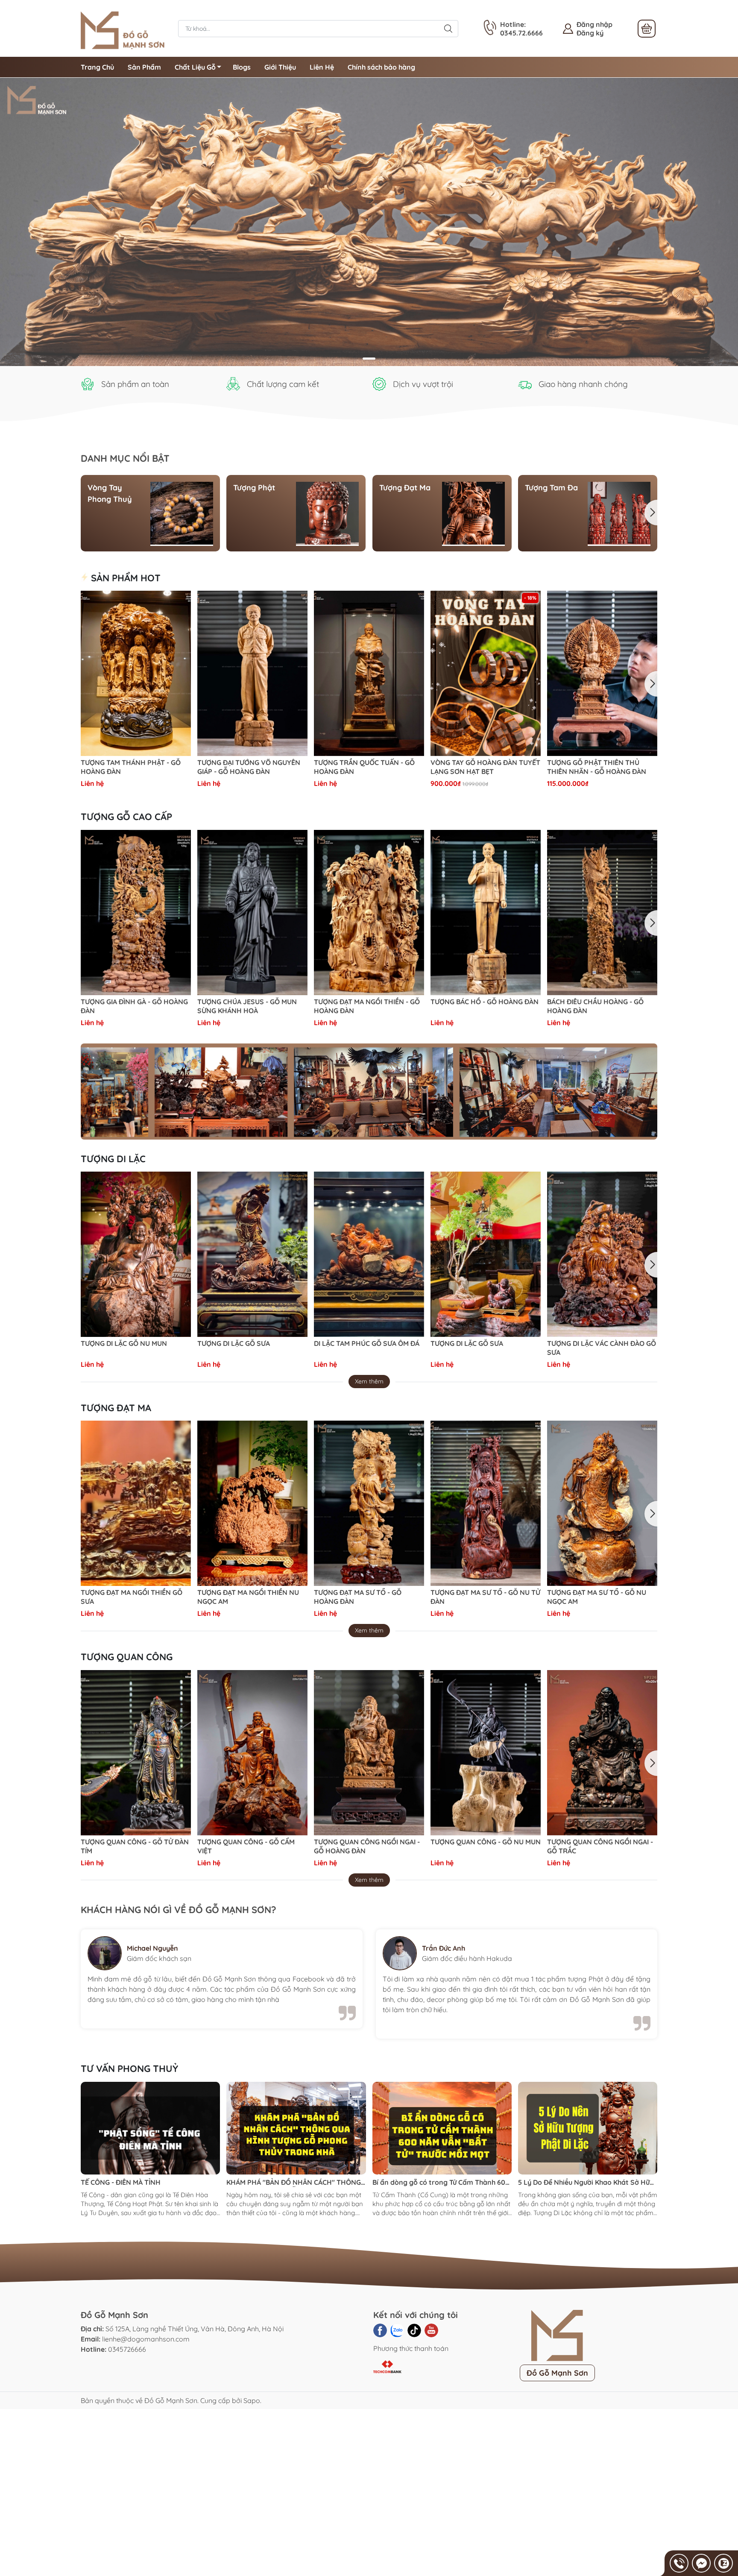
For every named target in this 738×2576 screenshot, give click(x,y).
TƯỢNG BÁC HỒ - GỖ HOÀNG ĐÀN (485, 1002)
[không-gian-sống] (369, 1092)
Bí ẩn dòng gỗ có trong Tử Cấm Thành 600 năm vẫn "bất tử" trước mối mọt (441, 2182)
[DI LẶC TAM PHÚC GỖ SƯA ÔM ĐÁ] (369, 1254)
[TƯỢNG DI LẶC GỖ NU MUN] (136, 1254)
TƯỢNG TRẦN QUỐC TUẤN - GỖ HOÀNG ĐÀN (364, 767)
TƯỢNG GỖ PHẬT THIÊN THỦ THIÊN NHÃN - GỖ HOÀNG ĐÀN (597, 767)
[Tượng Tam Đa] (619, 513)
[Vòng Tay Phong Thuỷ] (182, 513)
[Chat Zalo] (723, 2563)
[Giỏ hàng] (647, 29)
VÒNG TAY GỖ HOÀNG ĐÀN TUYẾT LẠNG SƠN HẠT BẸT (485, 767)
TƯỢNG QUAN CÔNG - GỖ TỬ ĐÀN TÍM (135, 1846)
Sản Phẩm (144, 67)
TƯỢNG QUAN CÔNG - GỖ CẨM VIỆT (246, 1846)
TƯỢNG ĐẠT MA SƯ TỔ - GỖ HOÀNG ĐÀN (358, 1597)
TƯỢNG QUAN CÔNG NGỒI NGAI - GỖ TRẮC (600, 1846)
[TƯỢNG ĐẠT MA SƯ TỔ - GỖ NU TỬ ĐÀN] (486, 1503)
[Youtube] (431, 2330)
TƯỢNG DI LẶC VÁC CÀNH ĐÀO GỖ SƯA (602, 1348)
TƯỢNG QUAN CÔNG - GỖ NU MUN (486, 1842)
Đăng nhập (594, 24)
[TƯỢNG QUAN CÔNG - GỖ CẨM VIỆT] (252, 1753)
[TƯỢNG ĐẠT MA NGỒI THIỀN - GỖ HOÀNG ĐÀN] (369, 913)
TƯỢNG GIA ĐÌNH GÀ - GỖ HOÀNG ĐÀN (134, 1006)
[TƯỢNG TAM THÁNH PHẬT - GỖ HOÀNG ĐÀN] (136, 673)
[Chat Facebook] (701, 2563)
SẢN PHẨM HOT (124, 578)
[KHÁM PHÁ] (296, 2128)
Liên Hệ (322, 67)
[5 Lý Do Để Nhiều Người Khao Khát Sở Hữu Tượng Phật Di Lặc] (588, 2128)
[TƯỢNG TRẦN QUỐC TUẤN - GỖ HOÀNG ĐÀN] (369, 673)
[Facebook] (380, 2330)
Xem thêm (369, 1381)
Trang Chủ (97, 67)
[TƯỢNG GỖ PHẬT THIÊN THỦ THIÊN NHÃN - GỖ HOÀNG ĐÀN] (602, 673)
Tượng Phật (254, 488)
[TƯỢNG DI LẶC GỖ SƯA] (252, 1254)
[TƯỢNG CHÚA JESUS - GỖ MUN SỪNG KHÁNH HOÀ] (252, 913)
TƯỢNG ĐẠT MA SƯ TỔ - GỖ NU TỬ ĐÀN (485, 1597)
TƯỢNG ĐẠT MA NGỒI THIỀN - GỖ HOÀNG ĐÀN (367, 1006)
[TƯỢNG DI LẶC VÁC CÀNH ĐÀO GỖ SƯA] (602, 1254)
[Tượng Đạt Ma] (473, 513)
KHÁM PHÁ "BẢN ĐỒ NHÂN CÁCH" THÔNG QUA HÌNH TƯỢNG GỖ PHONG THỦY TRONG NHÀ (294, 2182)
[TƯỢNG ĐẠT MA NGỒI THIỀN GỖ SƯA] (136, 1503)
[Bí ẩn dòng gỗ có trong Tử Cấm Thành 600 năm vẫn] (442, 2128)
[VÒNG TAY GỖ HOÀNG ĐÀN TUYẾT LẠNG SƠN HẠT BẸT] (486, 673)
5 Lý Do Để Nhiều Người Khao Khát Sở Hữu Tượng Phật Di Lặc (586, 2182)
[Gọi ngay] (679, 2563)
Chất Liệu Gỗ (195, 67)
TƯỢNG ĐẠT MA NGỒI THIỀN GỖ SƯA (132, 1597)
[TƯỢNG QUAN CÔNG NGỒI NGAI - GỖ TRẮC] (602, 1753)
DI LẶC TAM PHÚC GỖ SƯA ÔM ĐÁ (367, 1343)
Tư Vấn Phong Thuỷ (129, 2069)
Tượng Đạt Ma (405, 488)
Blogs (242, 67)
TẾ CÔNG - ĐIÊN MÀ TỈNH (121, 2182)
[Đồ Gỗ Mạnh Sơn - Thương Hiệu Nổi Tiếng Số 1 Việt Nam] (125, 28)
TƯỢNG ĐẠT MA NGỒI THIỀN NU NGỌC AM (248, 1597)
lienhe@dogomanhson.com (146, 2339)
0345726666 (127, 2349)
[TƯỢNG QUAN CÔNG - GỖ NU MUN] (486, 1753)
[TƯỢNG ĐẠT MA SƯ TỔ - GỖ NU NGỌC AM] (602, 1503)
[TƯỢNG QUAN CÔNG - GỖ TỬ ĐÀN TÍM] (136, 1753)
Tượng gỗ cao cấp (126, 817)
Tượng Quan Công (127, 1657)
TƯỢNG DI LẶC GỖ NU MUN (124, 1343)
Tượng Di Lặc (113, 1159)
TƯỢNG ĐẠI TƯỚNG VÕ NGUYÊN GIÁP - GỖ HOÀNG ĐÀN (249, 767)
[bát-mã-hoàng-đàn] (369, 222)
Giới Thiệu (280, 67)
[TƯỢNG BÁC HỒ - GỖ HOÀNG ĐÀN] (486, 913)
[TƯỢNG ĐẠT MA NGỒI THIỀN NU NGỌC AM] (252, 1503)
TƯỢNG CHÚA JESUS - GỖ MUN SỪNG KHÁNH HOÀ (247, 1006)
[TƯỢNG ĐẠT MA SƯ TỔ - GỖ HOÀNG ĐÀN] (369, 1503)
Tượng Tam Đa (551, 488)
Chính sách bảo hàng (381, 67)
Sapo (252, 2400)
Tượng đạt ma (116, 1408)
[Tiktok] (414, 2330)
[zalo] (397, 2330)
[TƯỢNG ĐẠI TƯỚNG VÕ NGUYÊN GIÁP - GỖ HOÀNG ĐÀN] (252, 673)
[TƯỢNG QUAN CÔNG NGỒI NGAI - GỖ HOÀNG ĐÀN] (369, 1753)
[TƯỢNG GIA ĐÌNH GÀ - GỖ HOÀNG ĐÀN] (136, 913)
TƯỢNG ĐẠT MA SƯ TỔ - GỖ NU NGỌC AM (597, 1597)
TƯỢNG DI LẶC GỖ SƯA (234, 1343)
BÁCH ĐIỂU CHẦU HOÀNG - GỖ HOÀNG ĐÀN (595, 1006)
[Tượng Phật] (327, 513)
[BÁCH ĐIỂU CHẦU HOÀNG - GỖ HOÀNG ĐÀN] (602, 913)
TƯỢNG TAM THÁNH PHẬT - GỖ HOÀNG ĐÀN (131, 767)
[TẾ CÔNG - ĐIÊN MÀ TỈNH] (150, 2128)
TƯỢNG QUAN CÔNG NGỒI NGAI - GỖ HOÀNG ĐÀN (367, 1846)
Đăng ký (590, 33)
